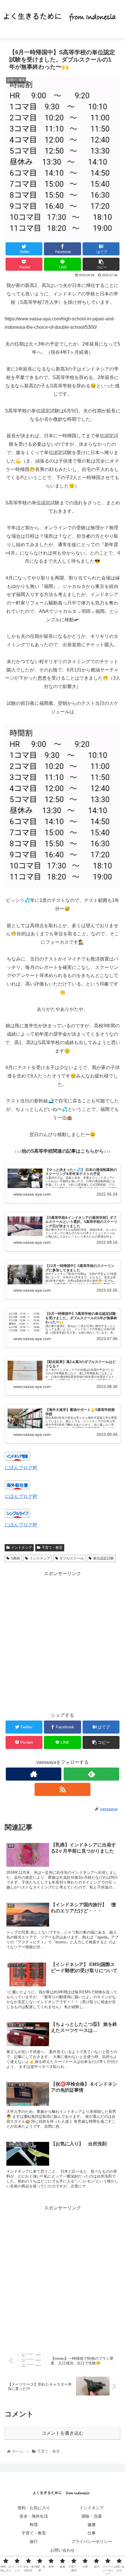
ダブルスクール (72, 1558)
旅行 (34, 2541)
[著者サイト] (34, 1774)
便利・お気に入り (34, 2508)
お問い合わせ (63, 2550)
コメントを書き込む (63, 2433)
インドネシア (22, 1548)
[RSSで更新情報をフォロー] (62, 1789)
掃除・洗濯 (92, 2516)
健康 (92, 2525)
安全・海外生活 (34, 2516)
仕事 (92, 2533)
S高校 (15, 1558)
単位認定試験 (103, 1558)
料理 (34, 2525)
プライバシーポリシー (92, 2541)
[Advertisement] (63, 1640)
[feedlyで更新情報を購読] (91, 1774)
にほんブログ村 (21, 1468)
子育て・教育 (52, 1548)
